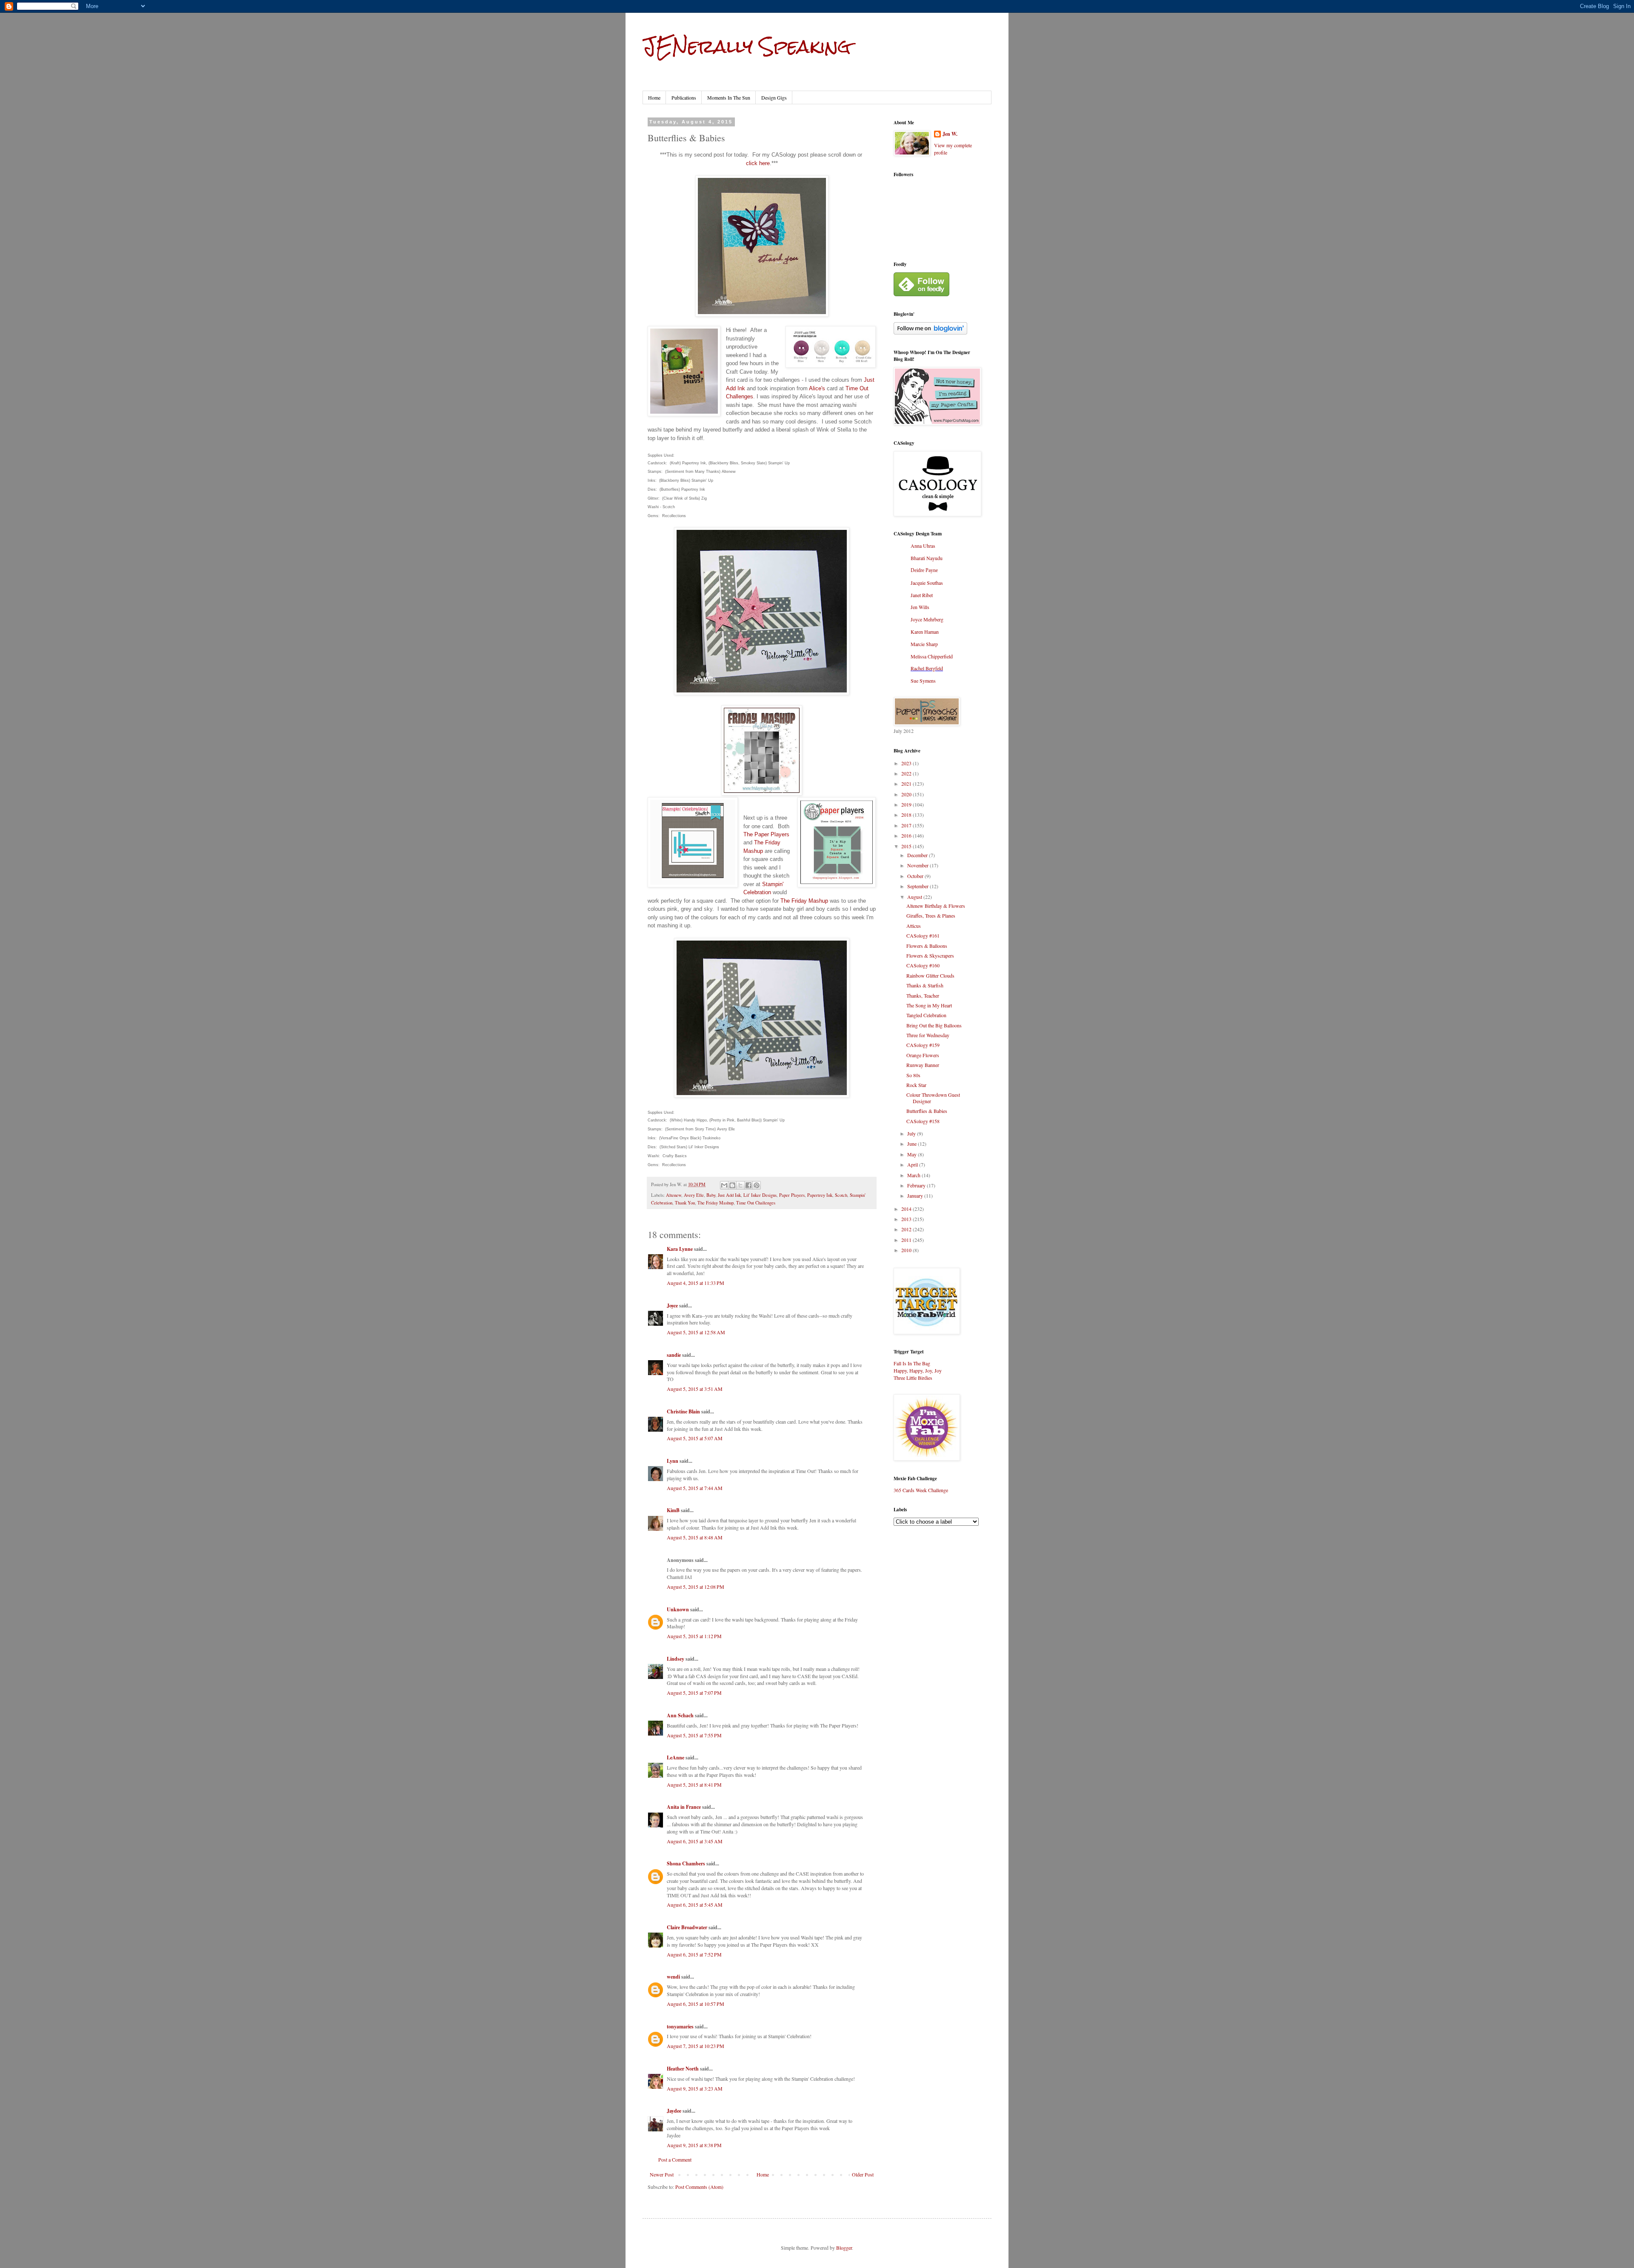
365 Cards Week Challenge (921, 1490)
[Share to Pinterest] (757, 1185)
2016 (907, 835)
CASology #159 (923, 1045)
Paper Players (792, 1195)
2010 (907, 1250)
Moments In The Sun (729, 97)
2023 (907, 763)
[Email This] (724, 1185)
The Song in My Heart (929, 1005)
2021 (907, 784)
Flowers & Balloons (927, 946)
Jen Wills (920, 607)
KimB (673, 1510)
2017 (907, 825)
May (913, 1154)
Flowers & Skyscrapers (930, 955)
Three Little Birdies (913, 1378)
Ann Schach (680, 1715)
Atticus (914, 926)
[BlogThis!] (732, 1185)
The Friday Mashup (804, 901)
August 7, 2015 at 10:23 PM (696, 2046)
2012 (907, 1229)
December (918, 855)
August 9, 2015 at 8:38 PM (694, 2145)
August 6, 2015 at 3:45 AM (695, 1841)
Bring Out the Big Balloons (934, 1025)
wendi (673, 1977)
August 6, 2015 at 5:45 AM (695, 1905)
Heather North (683, 2069)
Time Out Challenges (756, 1203)
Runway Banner (923, 1065)
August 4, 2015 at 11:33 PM (696, 1283)
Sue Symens (923, 681)
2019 (907, 804)
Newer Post (662, 2174)
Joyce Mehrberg (927, 619)
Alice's (817, 388)
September (918, 886)
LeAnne (676, 1757)
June (913, 1144)
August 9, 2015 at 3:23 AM (695, 2088)
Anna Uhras (923, 546)
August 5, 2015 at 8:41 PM (694, 1785)
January (916, 1195)
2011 (907, 1240)
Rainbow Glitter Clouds (930, 975)
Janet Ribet (922, 595)
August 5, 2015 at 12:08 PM (696, 1587)
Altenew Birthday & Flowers (936, 906)
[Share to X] (740, 1185)
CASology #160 (923, 965)
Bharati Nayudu (927, 558)
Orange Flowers (923, 1055)
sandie (674, 1355)
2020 (907, 794)
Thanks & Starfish (925, 985)
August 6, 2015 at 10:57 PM (696, 2004)
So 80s (913, 1075)
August (915, 897)
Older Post (863, 2174)
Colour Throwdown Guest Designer (933, 1098)
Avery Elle (694, 1195)
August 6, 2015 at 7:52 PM (694, 1954)
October (916, 876)
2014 (907, 1209)
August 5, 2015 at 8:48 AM (695, 1537)
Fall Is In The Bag (912, 1363)
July (912, 1133)
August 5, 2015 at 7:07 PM (694, 1693)
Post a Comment (675, 2159)
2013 (907, 1219)
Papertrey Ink (820, 1195)
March (914, 1175)
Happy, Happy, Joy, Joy (918, 1370)
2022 (907, 773)
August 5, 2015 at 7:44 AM (695, 1488)
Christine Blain (683, 1411)
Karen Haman (925, 632)
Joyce (672, 1306)
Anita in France (684, 1807)
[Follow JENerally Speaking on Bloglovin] (930, 332)
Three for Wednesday (928, 1035)
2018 (907, 815)
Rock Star (916, 1085)
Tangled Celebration (926, 1015)
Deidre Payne (924, 570)
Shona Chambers (686, 1863)
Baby (711, 1195)
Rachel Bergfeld (927, 668)
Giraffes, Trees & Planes (931, 915)
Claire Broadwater (687, 1927)
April (913, 1164)
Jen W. (950, 134)
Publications (684, 97)
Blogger (844, 2248)
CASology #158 (923, 1121)
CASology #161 (923, 935)
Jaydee (674, 2111)
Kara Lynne (680, 1249)
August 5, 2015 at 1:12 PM (694, 1636)
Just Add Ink (729, 1195)
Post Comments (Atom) (699, 2187)
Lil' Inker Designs (760, 1195)
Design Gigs (774, 97)
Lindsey (676, 1659)
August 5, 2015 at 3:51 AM (695, 1389)
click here (758, 163)
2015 (907, 846)
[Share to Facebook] (748, 1185)
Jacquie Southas (927, 583)
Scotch (841, 1195)
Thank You (685, 1203)
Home (654, 97)
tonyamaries (680, 2026)
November (918, 865)
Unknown (678, 1609)
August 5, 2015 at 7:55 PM (694, 1735)
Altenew (674, 1195)
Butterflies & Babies (927, 1111)
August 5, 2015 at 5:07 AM (695, 1438)
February (917, 1185)
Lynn (673, 1461)
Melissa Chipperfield (932, 656)
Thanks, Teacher (923, 995)
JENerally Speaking (747, 46)
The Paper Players (766, 834)
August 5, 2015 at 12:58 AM (696, 1332)
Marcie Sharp (924, 644)
